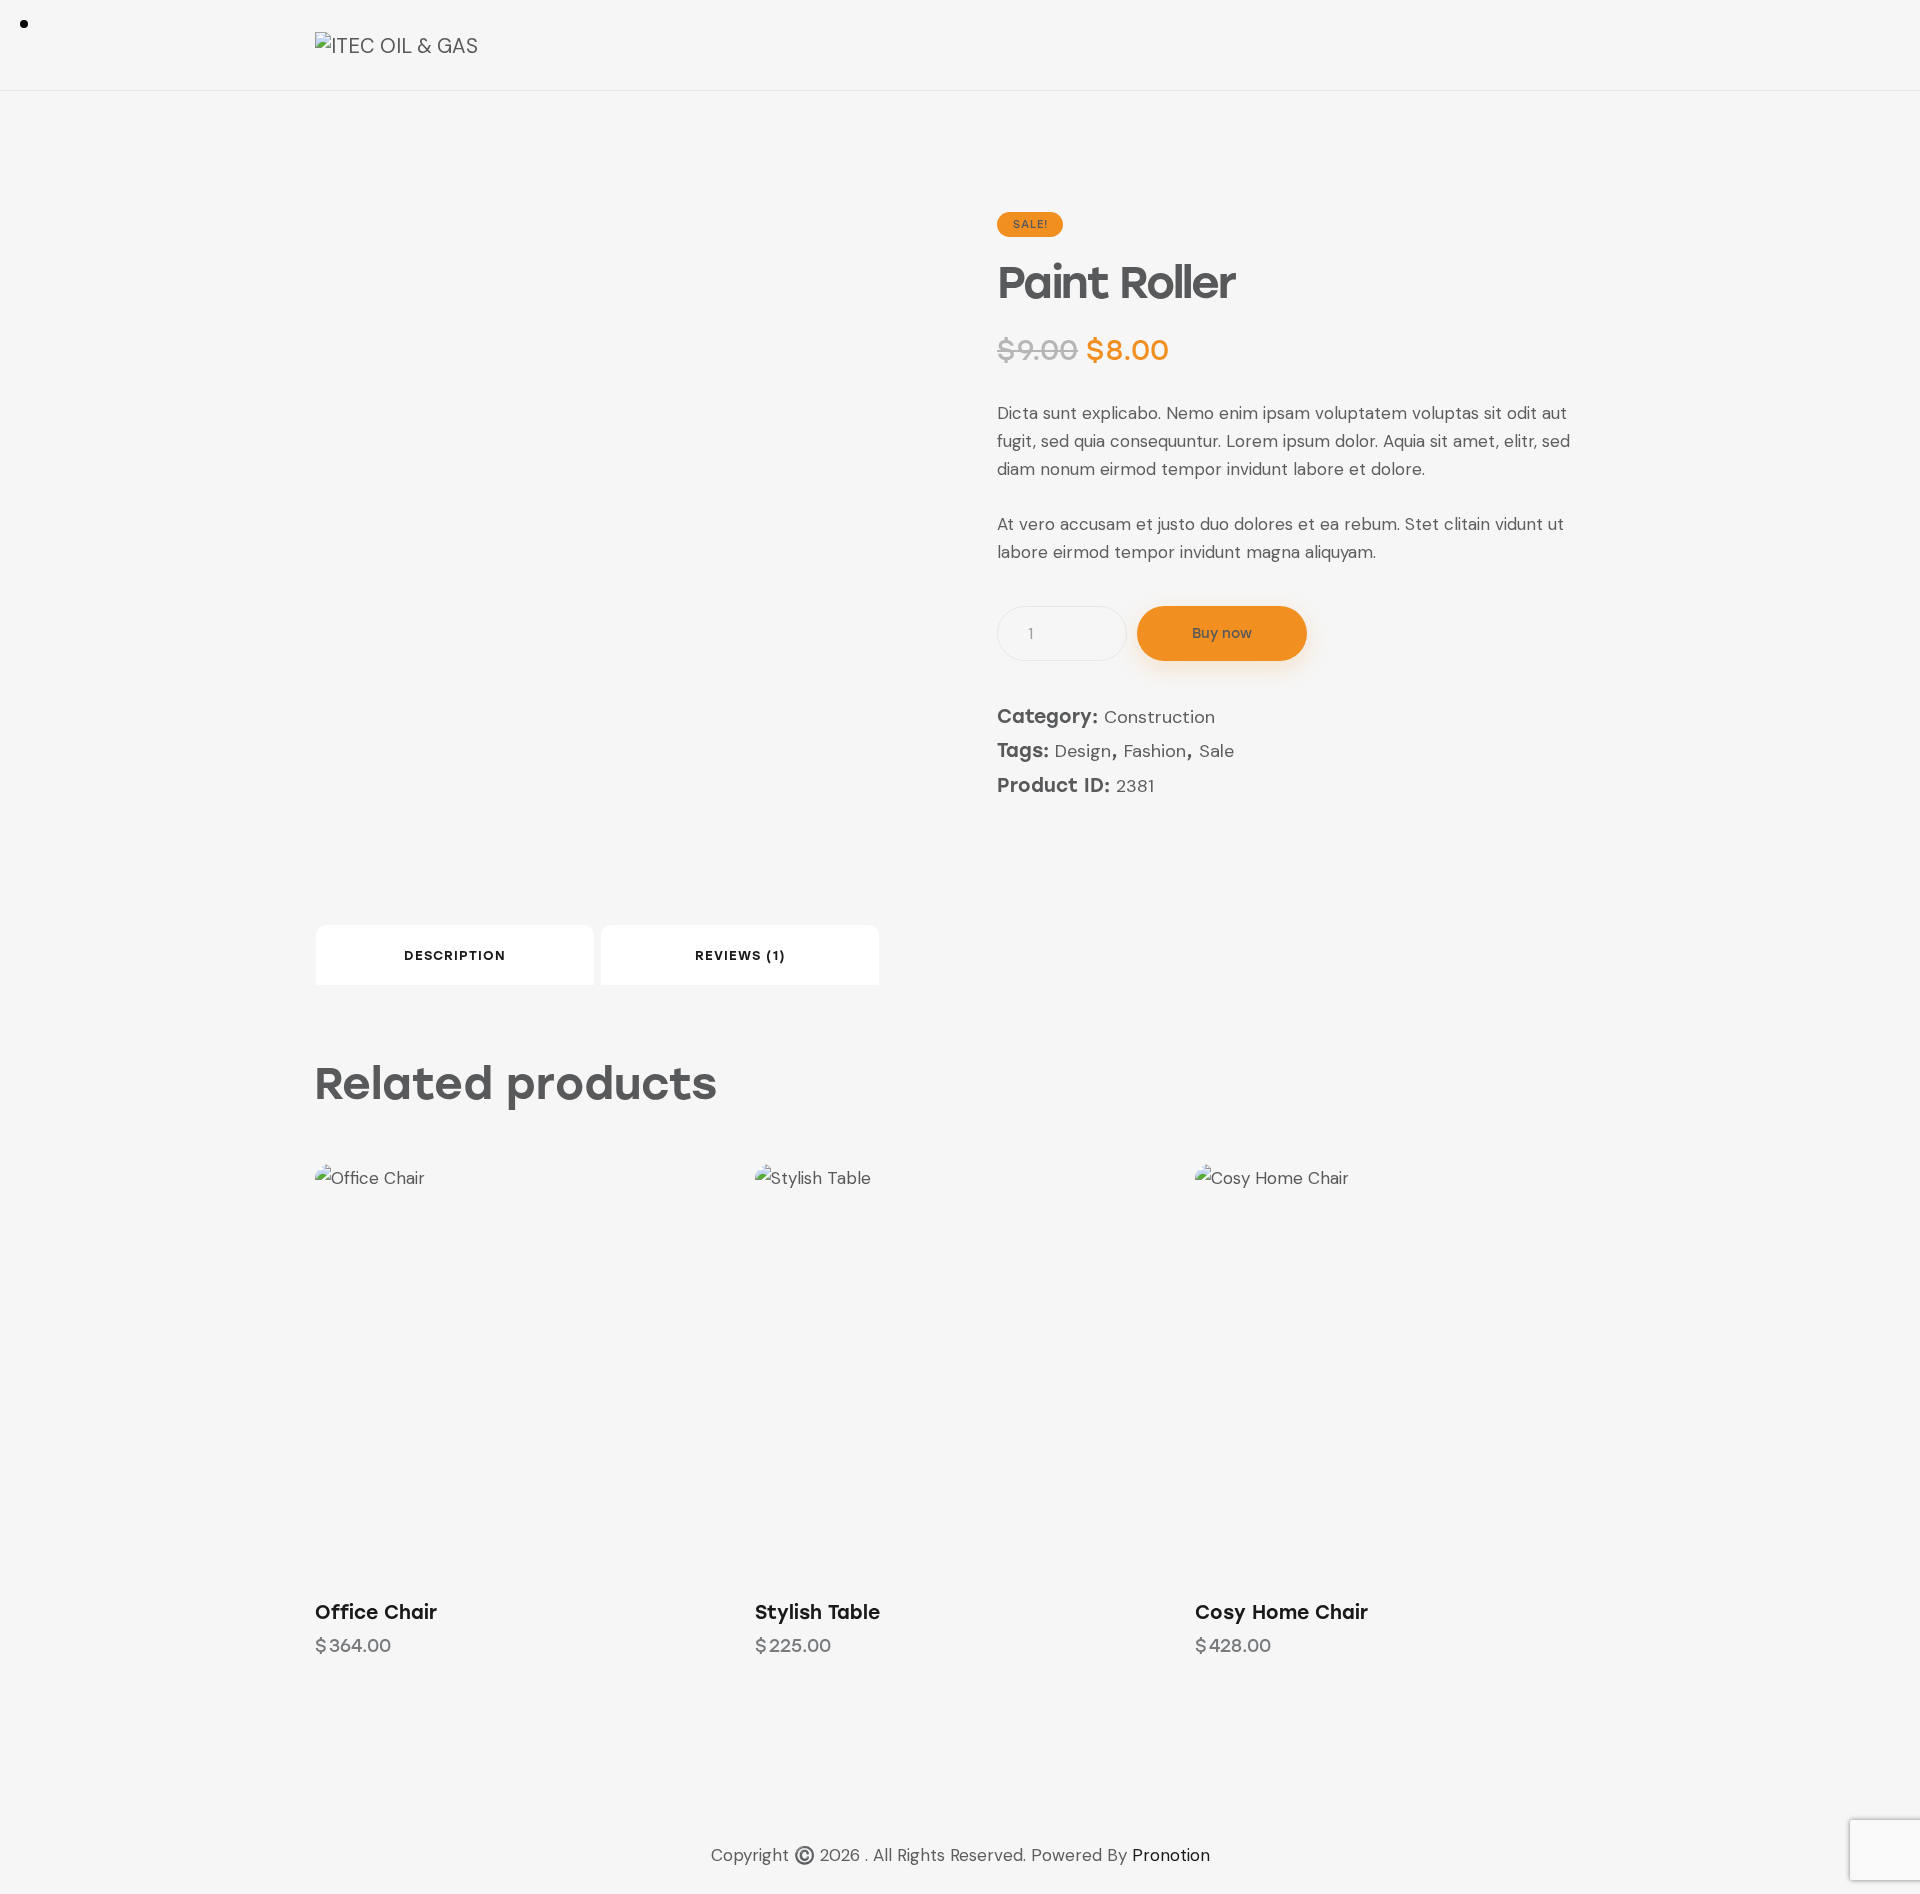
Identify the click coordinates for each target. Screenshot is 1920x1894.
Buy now (1222, 633)
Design (1083, 751)
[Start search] (1591, 48)
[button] (465, 1368)
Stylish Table (817, 1612)
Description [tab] (455, 955)
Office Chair (376, 1612)
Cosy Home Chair (1281, 1612)
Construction (1159, 717)
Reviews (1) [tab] (740, 955)
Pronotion (1171, 1855)
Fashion (1155, 751)
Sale (1216, 751)
